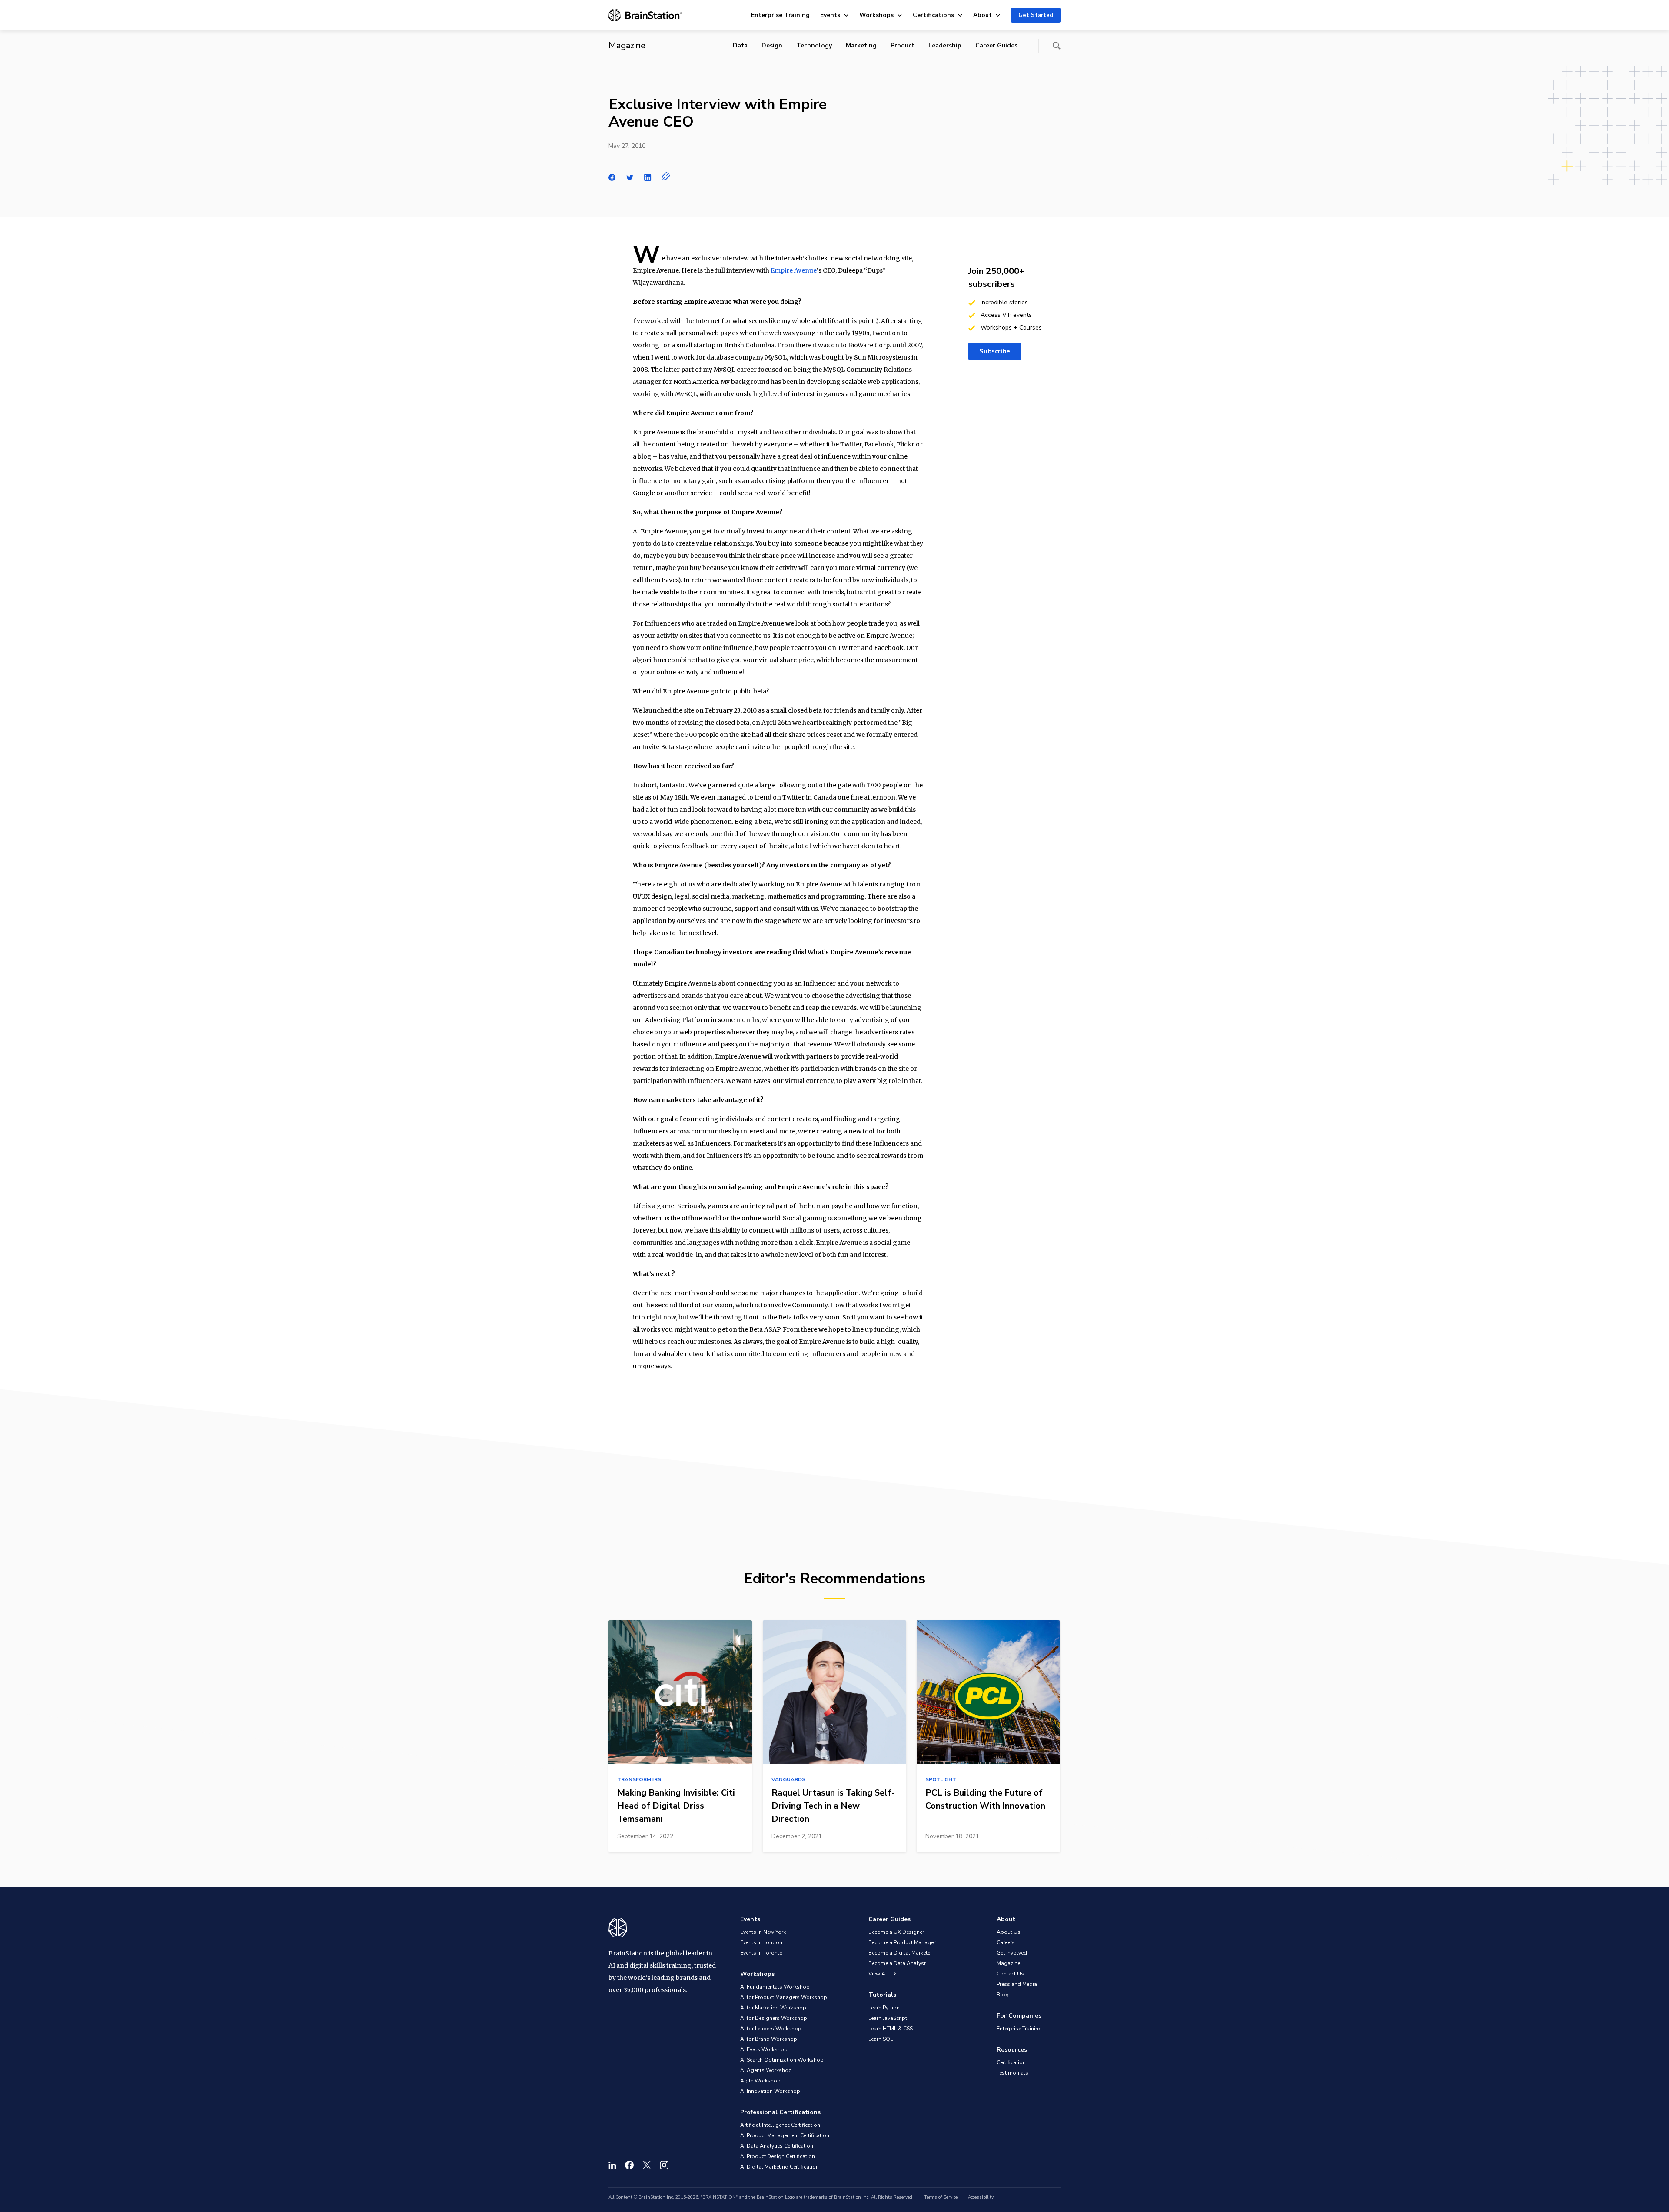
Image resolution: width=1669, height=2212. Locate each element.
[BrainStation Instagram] (664, 2165)
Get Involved (1012, 1953)
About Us (1009, 1932)
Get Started (1036, 15)
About (982, 15)
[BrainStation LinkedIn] (612, 2165)
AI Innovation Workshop (770, 2091)
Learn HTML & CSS (891, 2029)
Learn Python (884, 2008)
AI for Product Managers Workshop (784, 1997)
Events (830, 15)
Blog (1003, 1995)
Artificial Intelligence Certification (780, 2125)
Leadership (945, 45)
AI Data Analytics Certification (777, 2146)
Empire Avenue (794, 270)
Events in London (761, 1942)
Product (903, 45)
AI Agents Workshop (766, 2070)
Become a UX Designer (896, 1932)
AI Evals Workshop (764, 2049)
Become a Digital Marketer (900, 1953)
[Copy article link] (666, 176)
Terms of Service (941, 2197)
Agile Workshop (760, 2081)
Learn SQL (881, 2039)
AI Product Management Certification (785, 2135)
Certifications (933, 15)
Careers (1006, 1942)
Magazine (1008, 1963)
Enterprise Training (780, 15)
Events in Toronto (761, 1953)
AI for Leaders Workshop (771, 2029)
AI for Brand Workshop (769, 2039)
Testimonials (1012, 2073)
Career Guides (996, 45)
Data (740, 45)
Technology (814, 45)
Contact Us (1010, 1974)
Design (772, 45)
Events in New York (763, 1932)
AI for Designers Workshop (774, 2018)
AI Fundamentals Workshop (775, 1987)
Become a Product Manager (902, 1942)
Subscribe (995, 351)
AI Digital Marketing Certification (780, 2167)
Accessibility (981, 2197)
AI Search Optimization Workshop (782, 2060)
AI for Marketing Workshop (773, 2008)
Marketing (861, 45)
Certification (1011, 2062)
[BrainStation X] (647, 2165)
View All (879, 1974)
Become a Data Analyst (897, 1963)
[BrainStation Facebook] (629, 2165)
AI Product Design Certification (778, 2156)
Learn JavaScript (888, 2018)
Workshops (876, 15)
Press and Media (1017, 1984)
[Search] (1057, 46)
